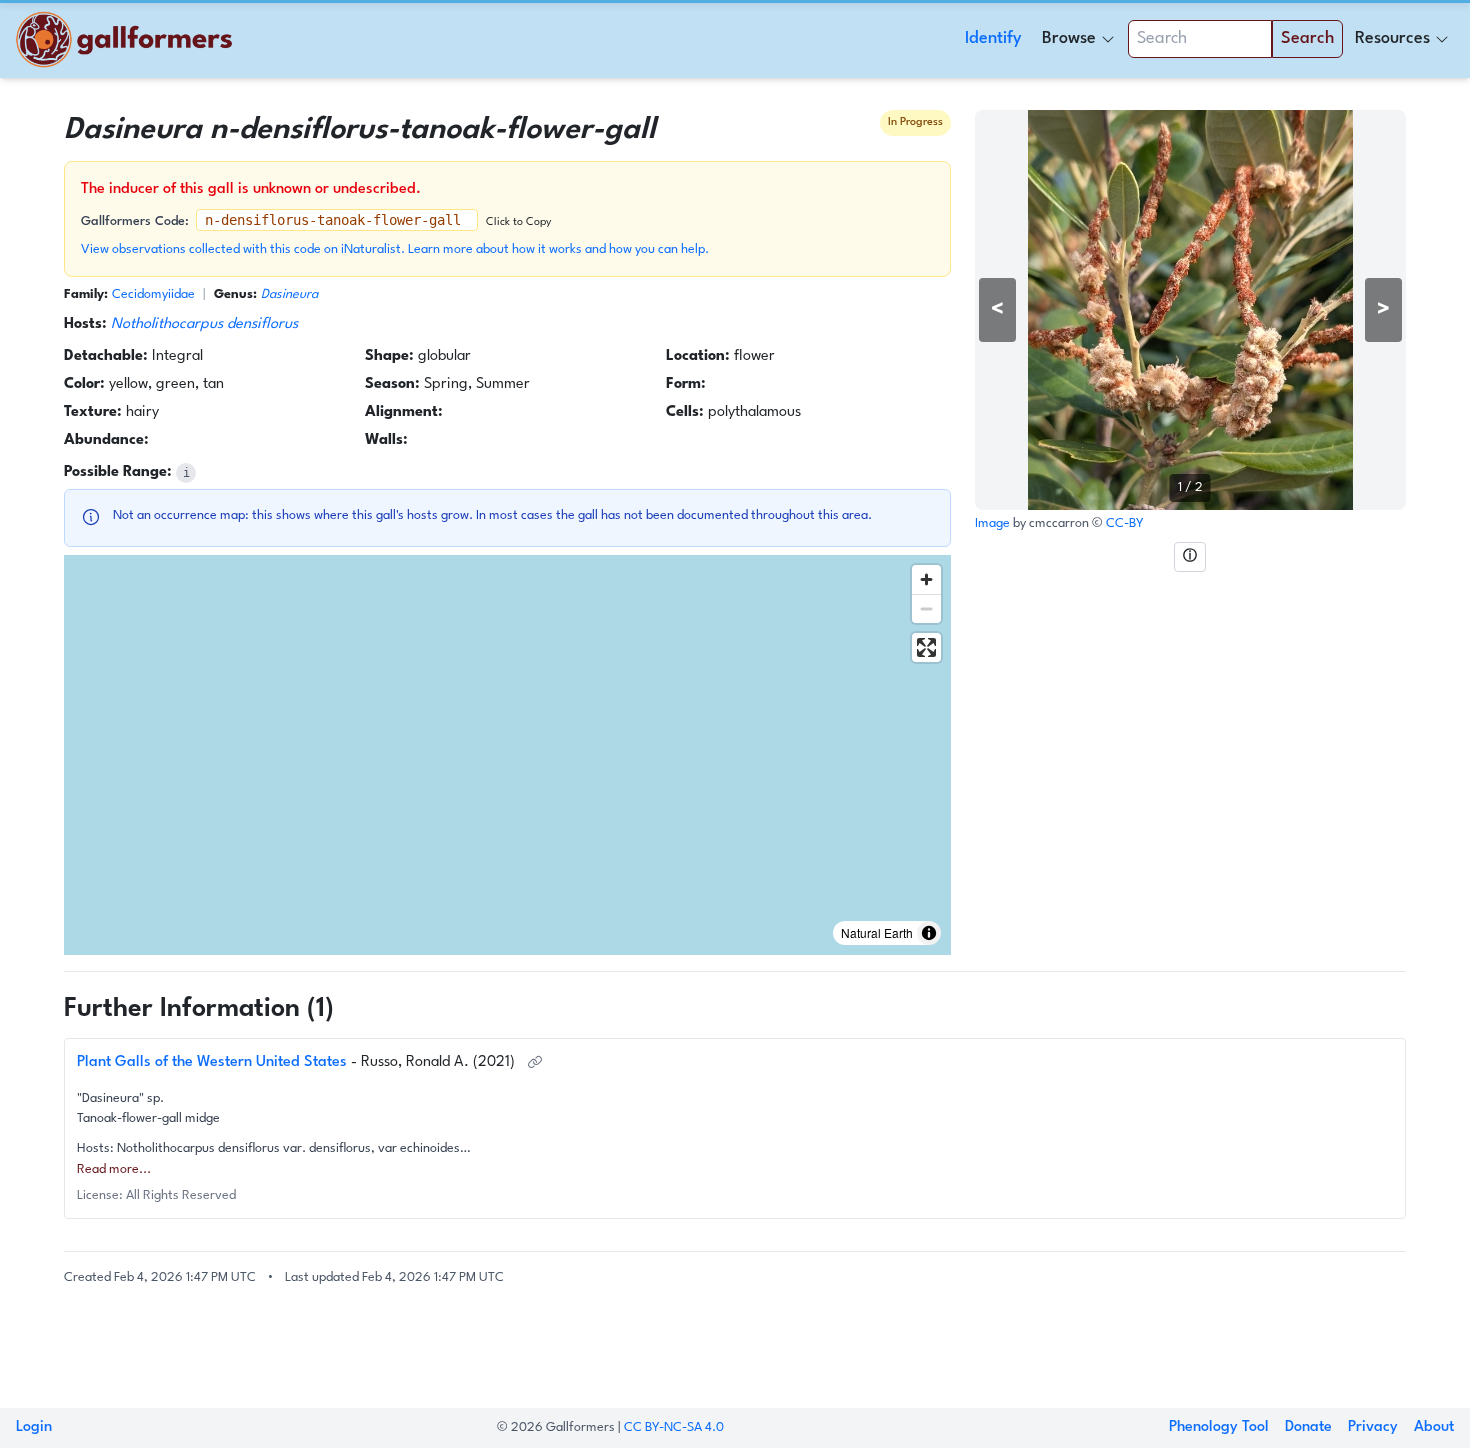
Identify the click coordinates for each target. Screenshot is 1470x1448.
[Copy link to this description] (535, 1063)
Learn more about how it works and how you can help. (558, 249)
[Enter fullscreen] (926, 647)
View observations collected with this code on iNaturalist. (244, 249)
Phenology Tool (1219, 1427)
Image (994, 523)
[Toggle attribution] (929, 933)
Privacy (1373, 1427)
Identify (993, 38)
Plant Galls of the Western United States (214, 1062)
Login (34, 1427)
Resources (1392, 38)
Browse (1069, 38)
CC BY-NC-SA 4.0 (674, 1427)
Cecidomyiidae (153, 294)
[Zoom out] (926, 608)
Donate (1308, 1427)
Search (1307, 38)
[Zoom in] (926, 579)
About (1434, 1427)
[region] (507, 755)
